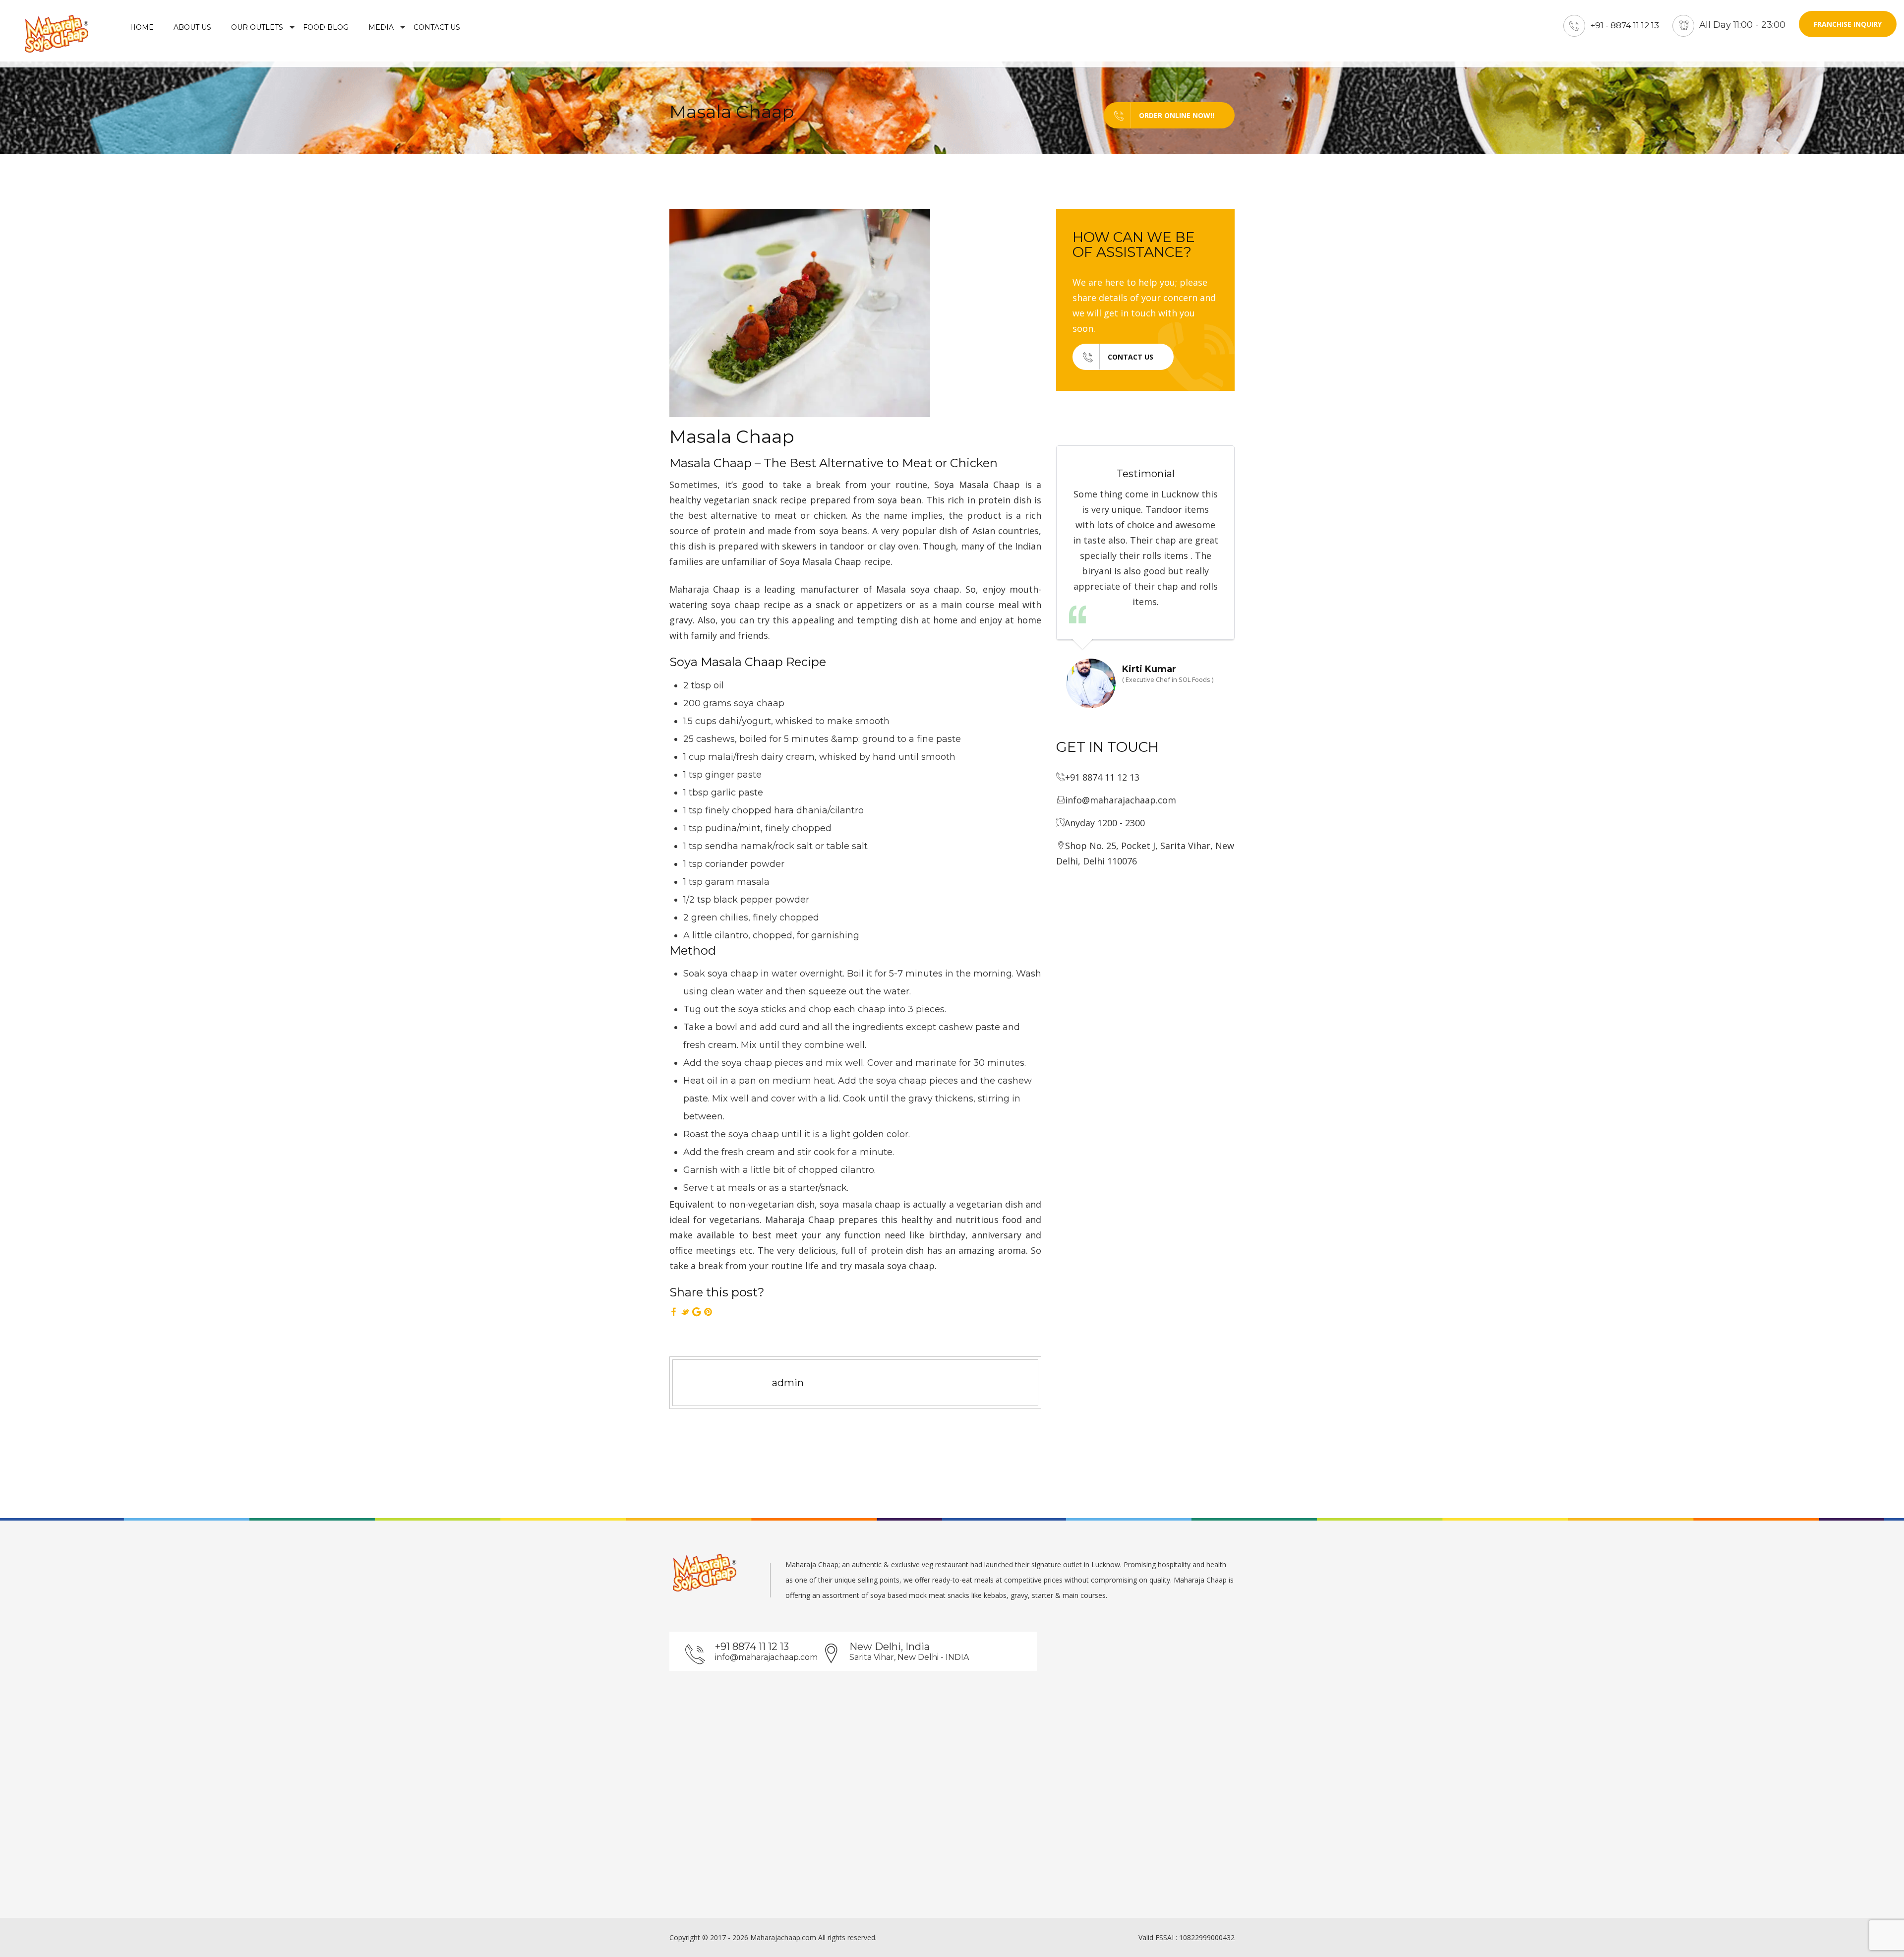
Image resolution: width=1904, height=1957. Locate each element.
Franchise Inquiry (1848, 24)
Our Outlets (257, 27)
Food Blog (326, 27)
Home (142, 27)
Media (381, 27)
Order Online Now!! (1177, 115)
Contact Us (437, 27)
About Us (192, 27)
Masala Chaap (732, 436)
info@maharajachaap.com (766, 1657)
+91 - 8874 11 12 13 (1625, 25)
